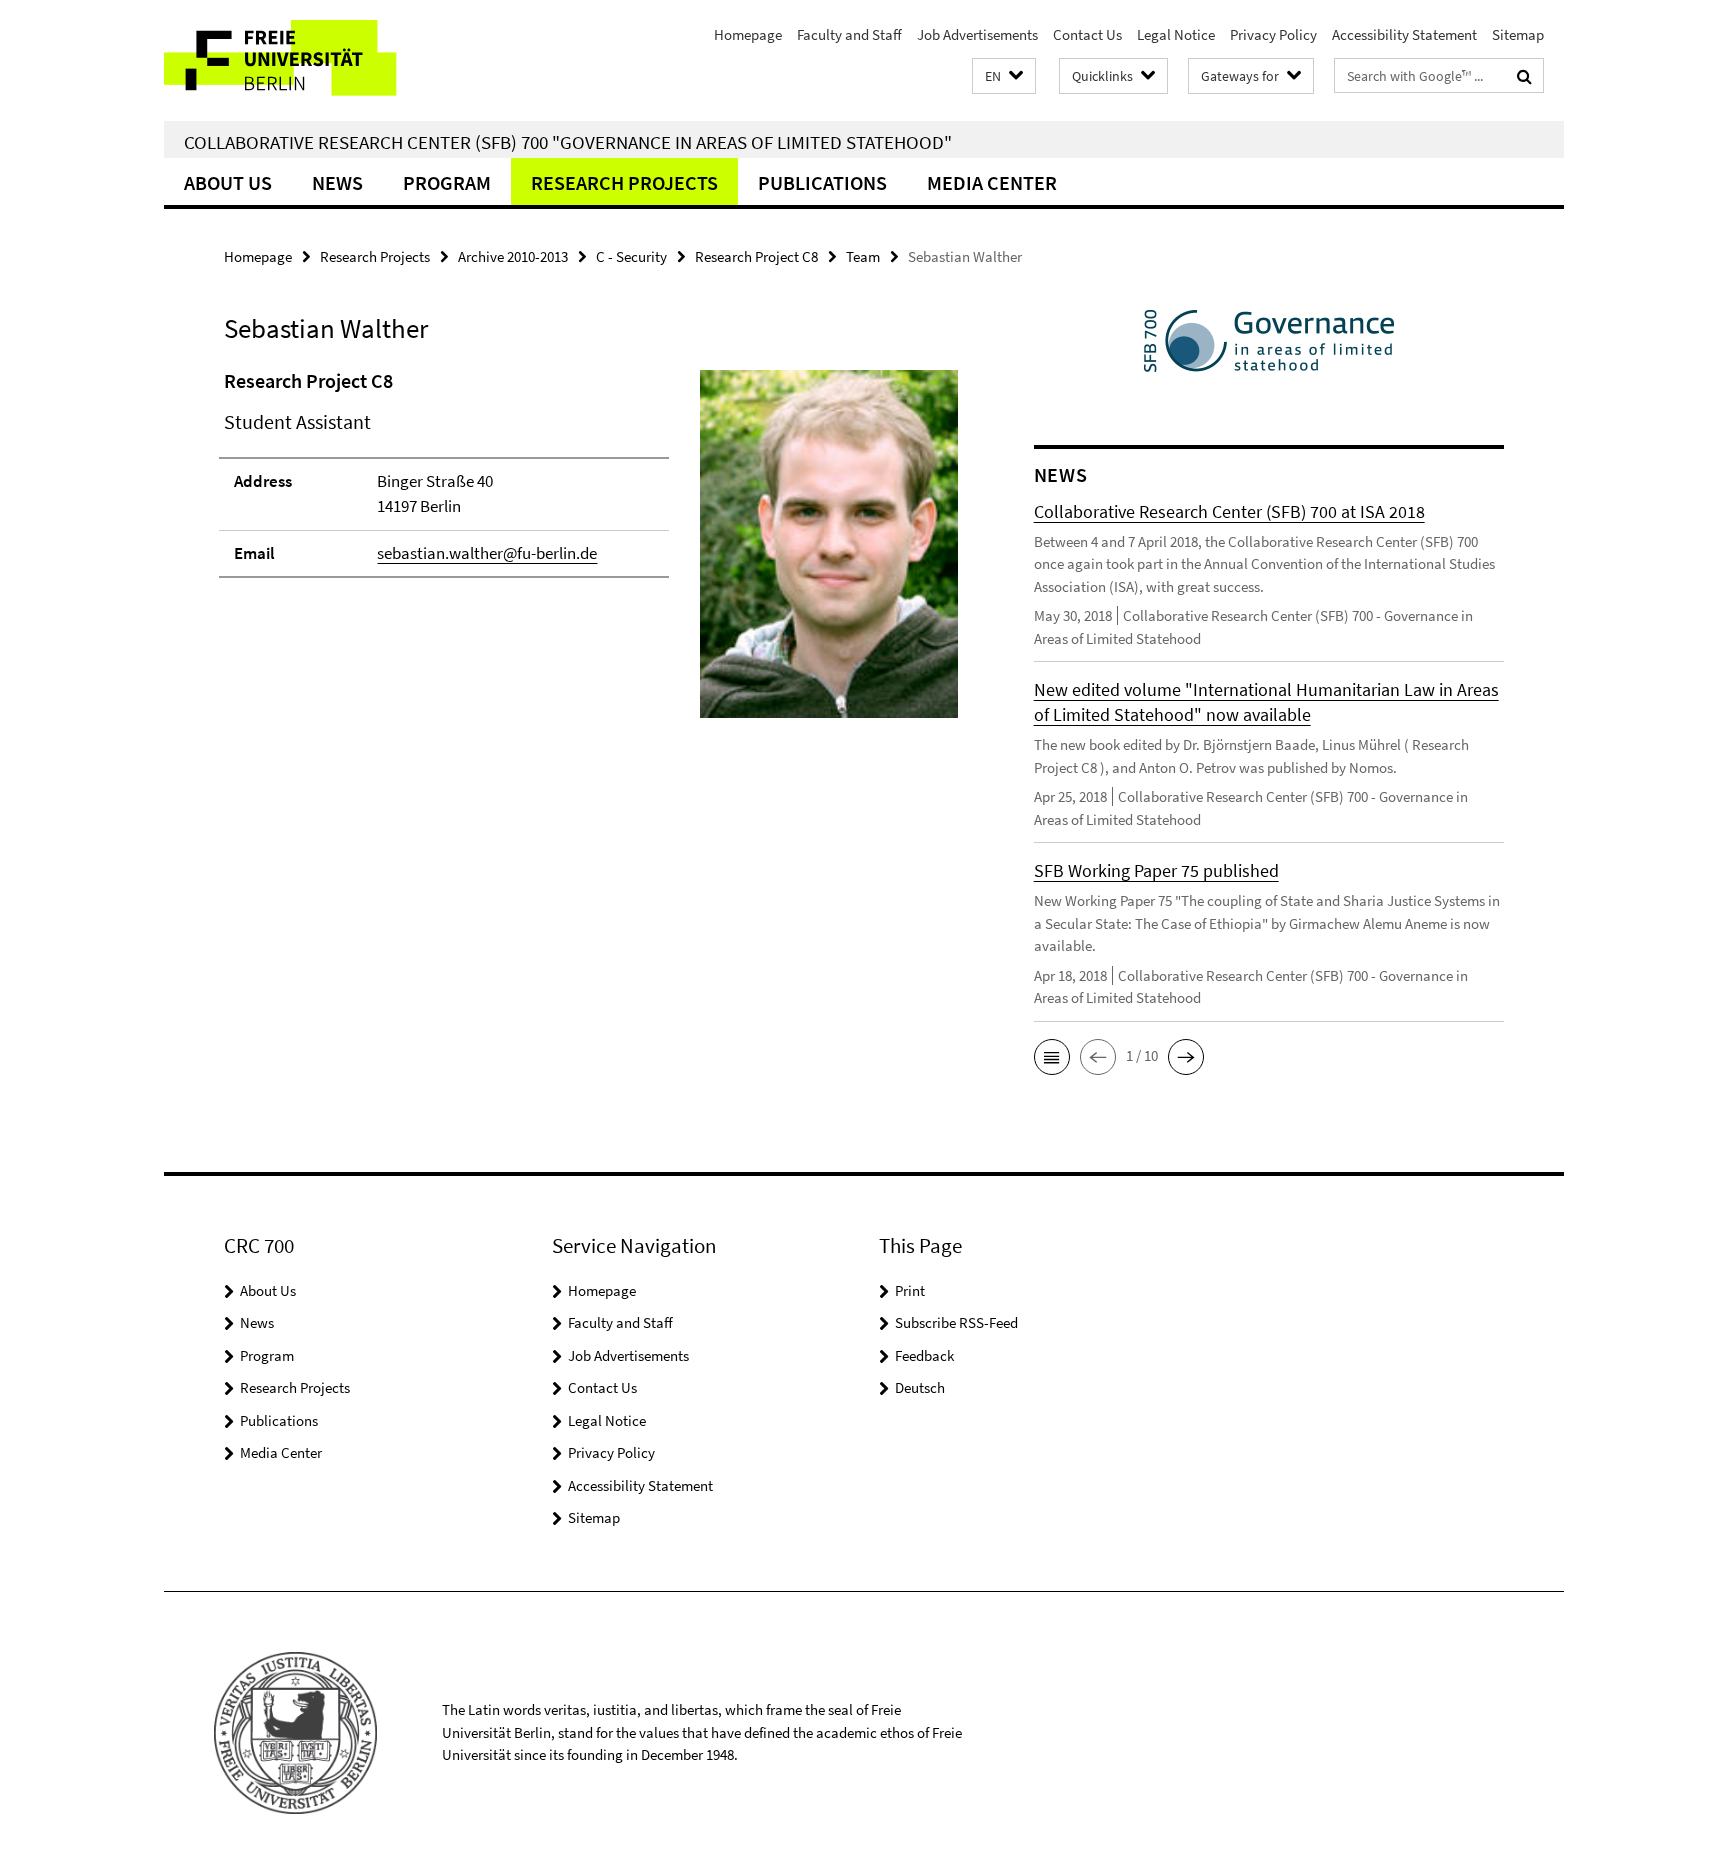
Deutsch (920, 1387)
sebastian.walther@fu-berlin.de (487, 553)
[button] (1004, 76)
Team (863, 256)
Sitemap (1518, 34)
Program (447, 182)
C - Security (631, 256)
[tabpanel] (591, 552)
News (337, 182)
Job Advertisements (977, 34)
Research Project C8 (756, 256)
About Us (228, 182)
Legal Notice (1176, 34)
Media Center (992, 182)
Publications (822, 182)
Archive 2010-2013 (513, 256)
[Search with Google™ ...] (1524, 76)
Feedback (924, 1355)
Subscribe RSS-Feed (956, 1322)
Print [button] (910, 1290)
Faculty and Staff (849, 34)
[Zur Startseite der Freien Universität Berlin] (331, 60)
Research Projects (624, 182)
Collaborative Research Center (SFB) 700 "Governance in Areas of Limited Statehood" (568, 142)
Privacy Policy (1273, 34)
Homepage (748, 34)
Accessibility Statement (1404, 34)
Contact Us (1087, 34)
